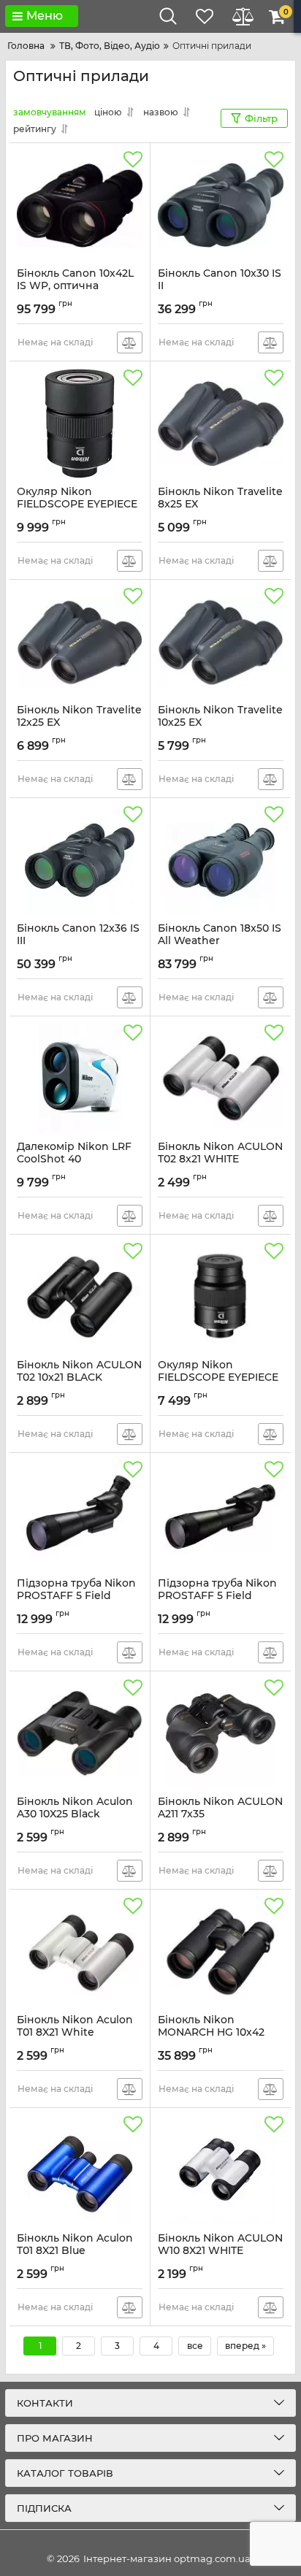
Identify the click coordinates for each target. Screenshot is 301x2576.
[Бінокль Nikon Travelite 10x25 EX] (221, 642)
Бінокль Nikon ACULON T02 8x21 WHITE (220, 1159)
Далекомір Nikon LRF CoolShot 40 (74, 1159)
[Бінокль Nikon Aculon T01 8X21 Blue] (80, 2170)
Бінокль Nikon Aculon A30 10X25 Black (75, 1814)
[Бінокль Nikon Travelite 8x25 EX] (221, 423)
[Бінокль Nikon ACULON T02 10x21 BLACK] (80, 1297)
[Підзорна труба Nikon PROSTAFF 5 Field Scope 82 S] (221, 1515)
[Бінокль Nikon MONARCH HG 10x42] (221, 1952)
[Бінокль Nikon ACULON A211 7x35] (221, 1733)
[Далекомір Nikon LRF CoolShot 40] (80, 1078)
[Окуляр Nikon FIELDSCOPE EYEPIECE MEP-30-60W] (80, 423)
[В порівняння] (130, 342)
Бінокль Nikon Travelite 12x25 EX (79, 723)
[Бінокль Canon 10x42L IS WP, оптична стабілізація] (80, 205)
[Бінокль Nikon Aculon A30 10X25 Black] (80, 1733)
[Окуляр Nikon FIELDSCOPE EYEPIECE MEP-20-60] (221, 1297)
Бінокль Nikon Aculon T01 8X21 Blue (75, 2251)
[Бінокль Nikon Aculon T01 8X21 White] (80, 1952)
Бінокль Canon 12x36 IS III (78, 941)
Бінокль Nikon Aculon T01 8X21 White (75, 2033)
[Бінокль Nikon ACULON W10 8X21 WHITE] (221, 2170)
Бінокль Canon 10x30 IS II (220, 286)
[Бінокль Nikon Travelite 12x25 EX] (80, 642)
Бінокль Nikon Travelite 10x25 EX (220, 723)
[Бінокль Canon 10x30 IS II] (221, 205)
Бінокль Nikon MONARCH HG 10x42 (211, 2033)
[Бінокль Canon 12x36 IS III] (80, 860)
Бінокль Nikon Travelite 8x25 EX (220, 505)
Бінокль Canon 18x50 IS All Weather (220, 941)
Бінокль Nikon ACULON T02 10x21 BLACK (79, 1378)
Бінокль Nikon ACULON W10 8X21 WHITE (220, 2251)
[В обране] (133, 160)
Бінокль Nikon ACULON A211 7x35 (220, 1814)
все (195, 2346)
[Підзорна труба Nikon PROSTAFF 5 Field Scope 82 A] (80, 1515)
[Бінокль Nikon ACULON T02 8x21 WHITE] (221, 1078)
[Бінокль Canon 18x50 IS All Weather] (221, 860)
